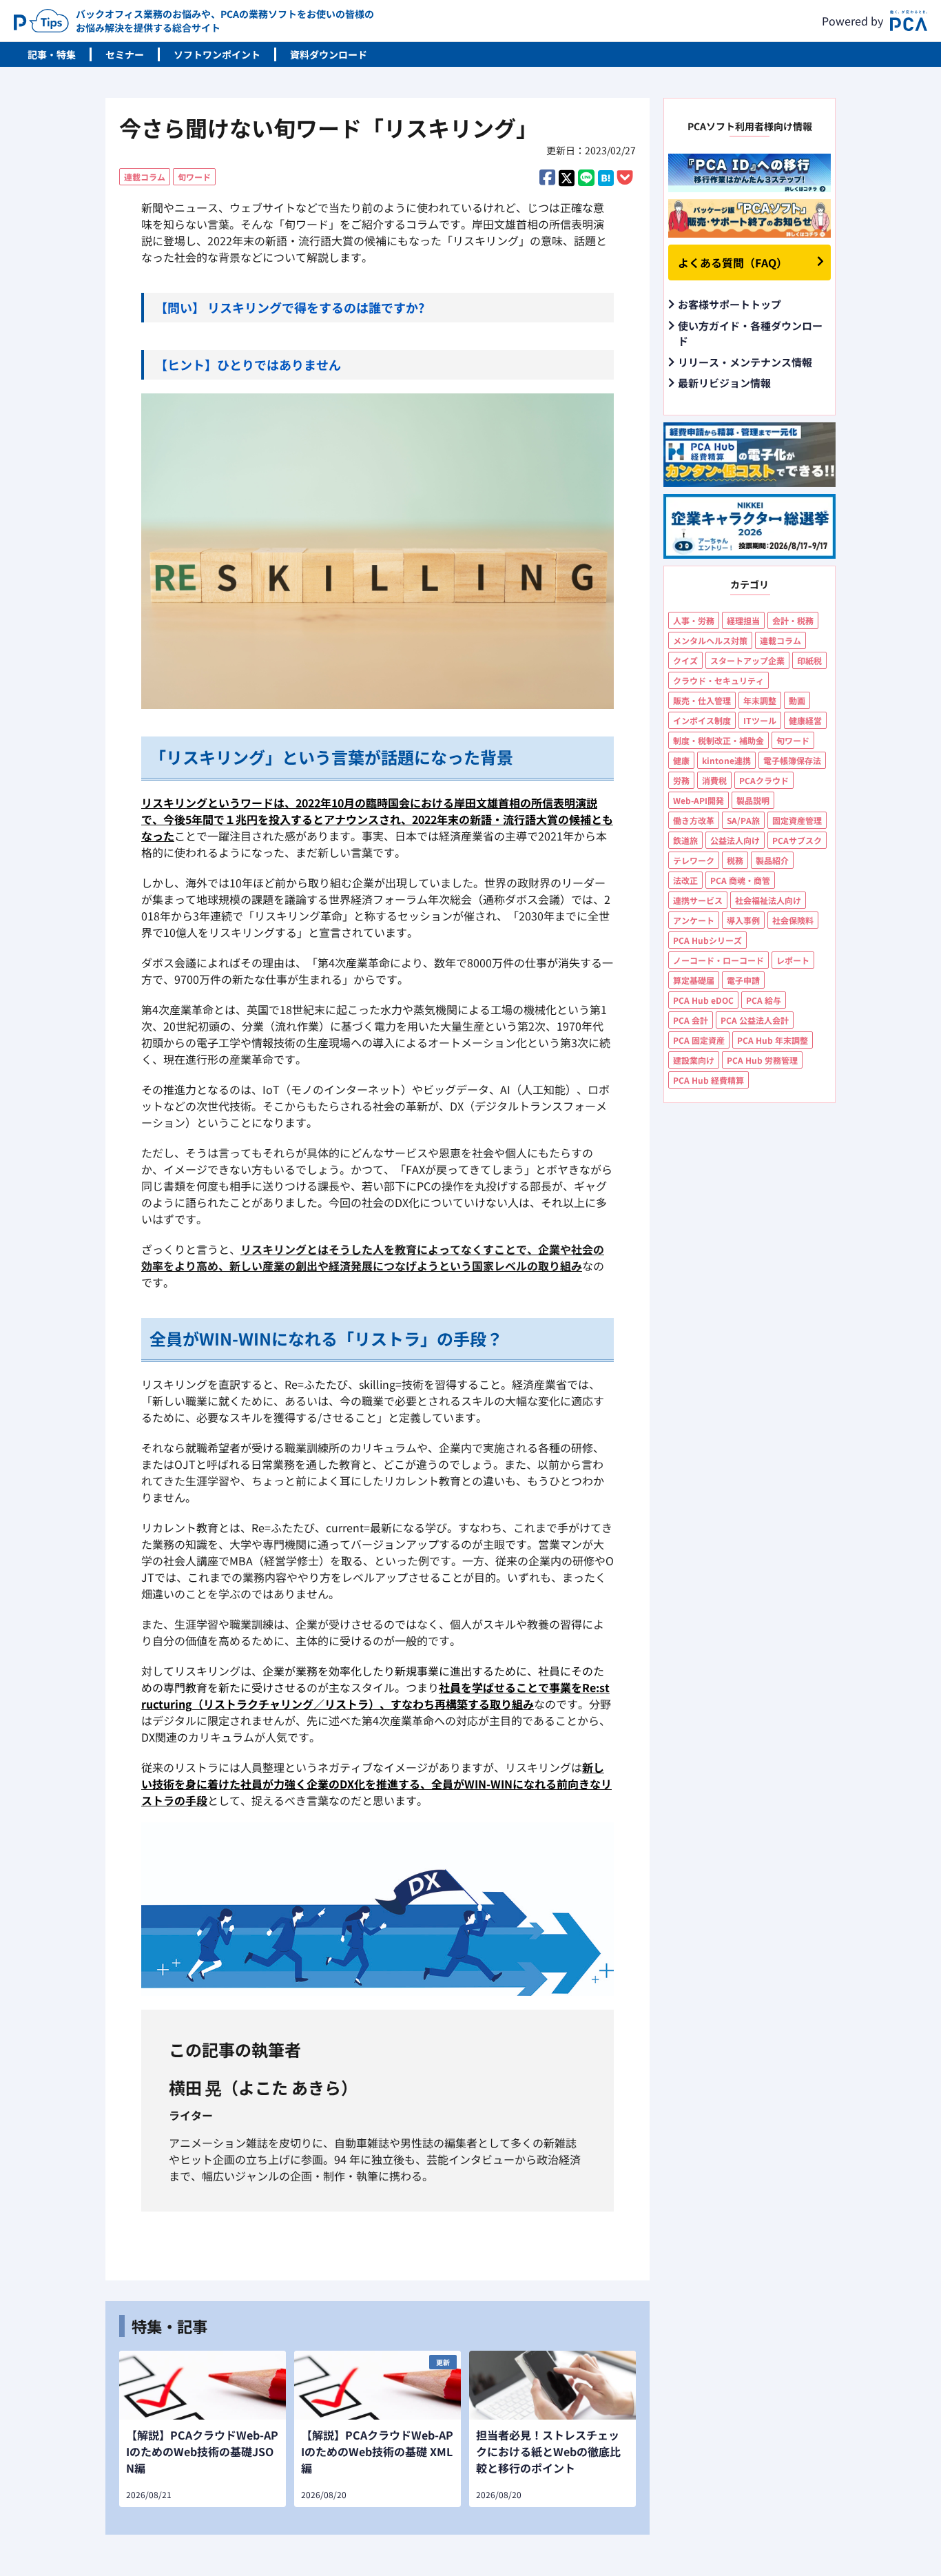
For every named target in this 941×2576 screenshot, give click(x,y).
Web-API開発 (699, 800)
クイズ (685, 660)
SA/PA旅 (743, 820)
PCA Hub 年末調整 (773, 1040)
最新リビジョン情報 (724, 383)
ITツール (760, 720)
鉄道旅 (685, 840)
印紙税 (809, 660)
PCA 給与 (764, 1000)
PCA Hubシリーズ (707, 940)
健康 (681, 760)
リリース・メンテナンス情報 (745, 362)
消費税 (714, 780)
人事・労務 (694, 620)
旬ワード (194, 177)
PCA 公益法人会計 (755, 1020)
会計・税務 (793, 620)
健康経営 (805, 720)
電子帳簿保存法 (792, 760)
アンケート (694, 920)
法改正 (685, 880)
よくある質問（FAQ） (733, 262)
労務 (681, 780)
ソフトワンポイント (217, 54)
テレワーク (694, 860)
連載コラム (145, 177)
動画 (797, 700)
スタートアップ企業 (747, 660)
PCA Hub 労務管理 (762, 1060)
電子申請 (743, 980)
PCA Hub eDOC (703, 1000)
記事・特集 (52, 54)
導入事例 (743, 920)
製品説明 (753, 800)
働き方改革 (694, 820)
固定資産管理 (797, 820)
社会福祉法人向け (768, 900)
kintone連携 (726, 760)
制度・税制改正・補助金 (718, 740)
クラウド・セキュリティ (718, 680)
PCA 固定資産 (699, 1040)
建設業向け (694, 1060)
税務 (735, 860)
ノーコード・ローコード (718, 960)
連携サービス (698, 900)
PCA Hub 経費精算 (709, 1080)
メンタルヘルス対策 (710, 640)
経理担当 (743, 620)
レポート (793, 960)
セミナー (125, 54)
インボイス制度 (702, 720)
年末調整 (760, 700)
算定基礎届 (694, 980)
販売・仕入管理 (702, 700)
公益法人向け (735, 840)
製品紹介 (772, 860)
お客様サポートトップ (730, 304)
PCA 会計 (691, 1020)
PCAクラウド (764, 780)
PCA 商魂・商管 (740, 880)
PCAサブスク (797, 840)
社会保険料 (793, 920)
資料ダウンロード (329, 54)
